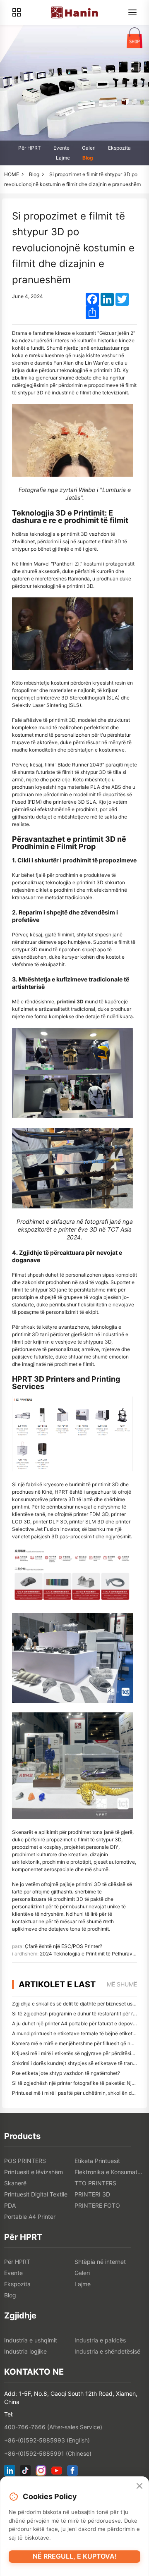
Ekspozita (119, 148)
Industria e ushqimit (31, 2340)
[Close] (139, 2486)
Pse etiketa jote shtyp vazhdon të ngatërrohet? (66, 2073)
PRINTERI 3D (92, 2194)
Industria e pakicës (100, 2340)
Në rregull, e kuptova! (75, 2556)
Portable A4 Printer (30, 2217)
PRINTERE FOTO (97, 2205)
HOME (12, 174)
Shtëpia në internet (100, 2262)
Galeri (89, 148)
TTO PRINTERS (95, 2183)
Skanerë (15, 2183)
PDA (10, 2205)
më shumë (122, 1984)
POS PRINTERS (25, 2161)
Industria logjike (25, 2351)
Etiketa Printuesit (97, 2161)
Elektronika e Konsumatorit (110, 2172)
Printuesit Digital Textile (36, 2194)
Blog (88, 158)
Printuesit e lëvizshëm (34, 2172)
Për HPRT (30, 148)
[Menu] (132, 12)
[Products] (17, 12)
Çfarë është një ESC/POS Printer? (64, 1946)
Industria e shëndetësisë (107, 2351)
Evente (61, 148)
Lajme (63, 158)
